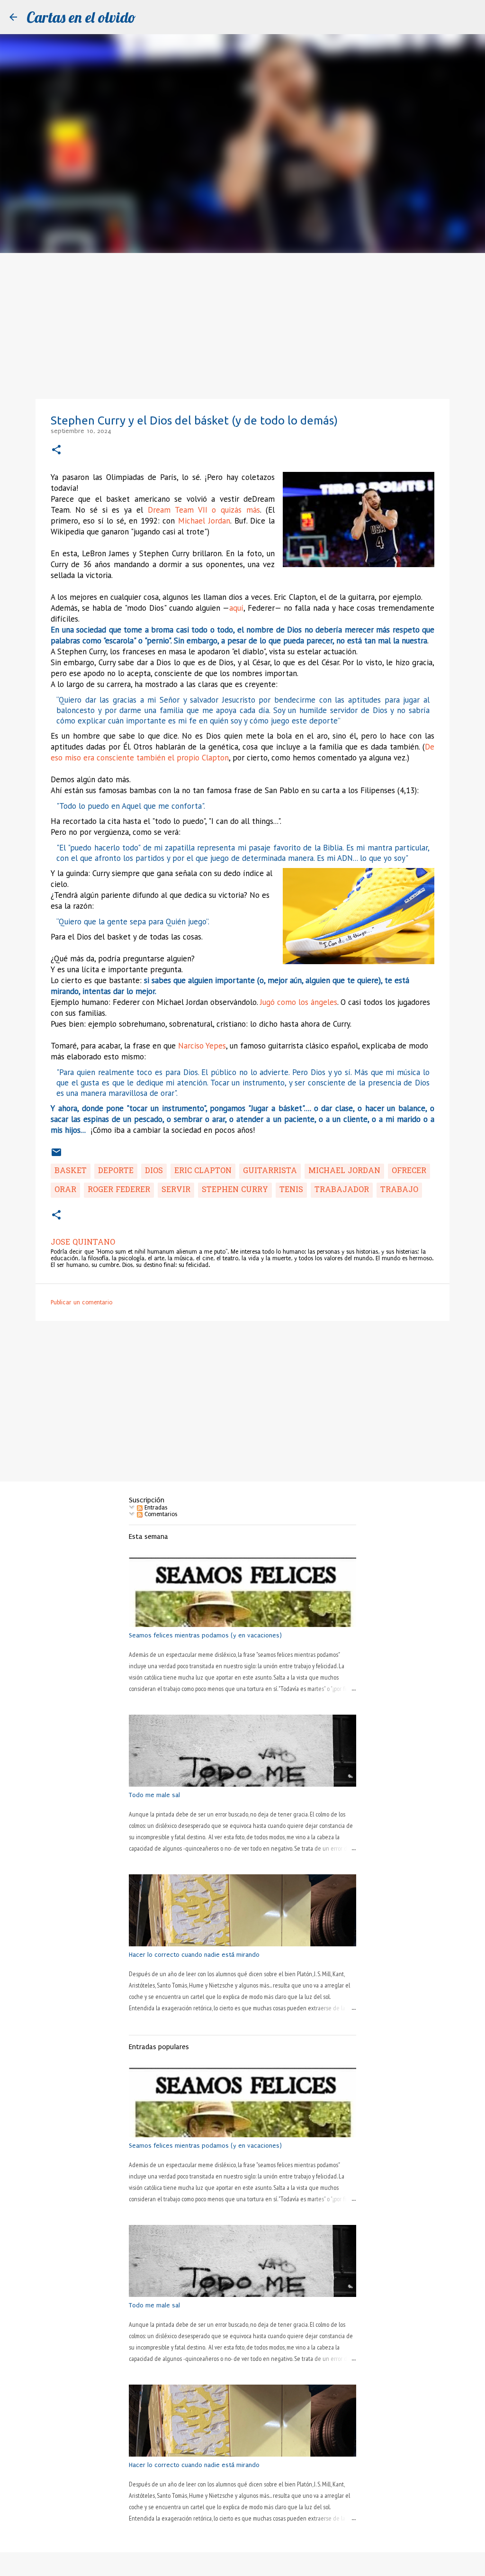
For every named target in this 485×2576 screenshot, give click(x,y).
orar (65, 1190)
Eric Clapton (203, 1171)
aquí (236, 608)
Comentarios (160, 1514)
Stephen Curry (235, 1190)
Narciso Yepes (202, 1046)
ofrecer (409, 1171)
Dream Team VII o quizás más (204, 510)
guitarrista (270, 1171)
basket (71, 1171)
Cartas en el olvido (81, 17)
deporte (116, 1171)
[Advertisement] (242, 324)
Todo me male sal (154, 1795)
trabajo (399, 1190)
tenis (291, 1190)
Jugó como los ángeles (299, 1002)
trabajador (342, 1190)
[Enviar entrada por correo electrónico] (56, 1156)
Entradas (155, 1508)
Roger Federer (119, 1190)
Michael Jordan (204, 521)
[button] (56, 450)
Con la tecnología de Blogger (248, 2564)
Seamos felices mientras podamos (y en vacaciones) (205, 1635)
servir (176, 1190)
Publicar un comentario (81, 1302)
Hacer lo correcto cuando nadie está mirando (194, 1955)
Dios (154, 1171)
